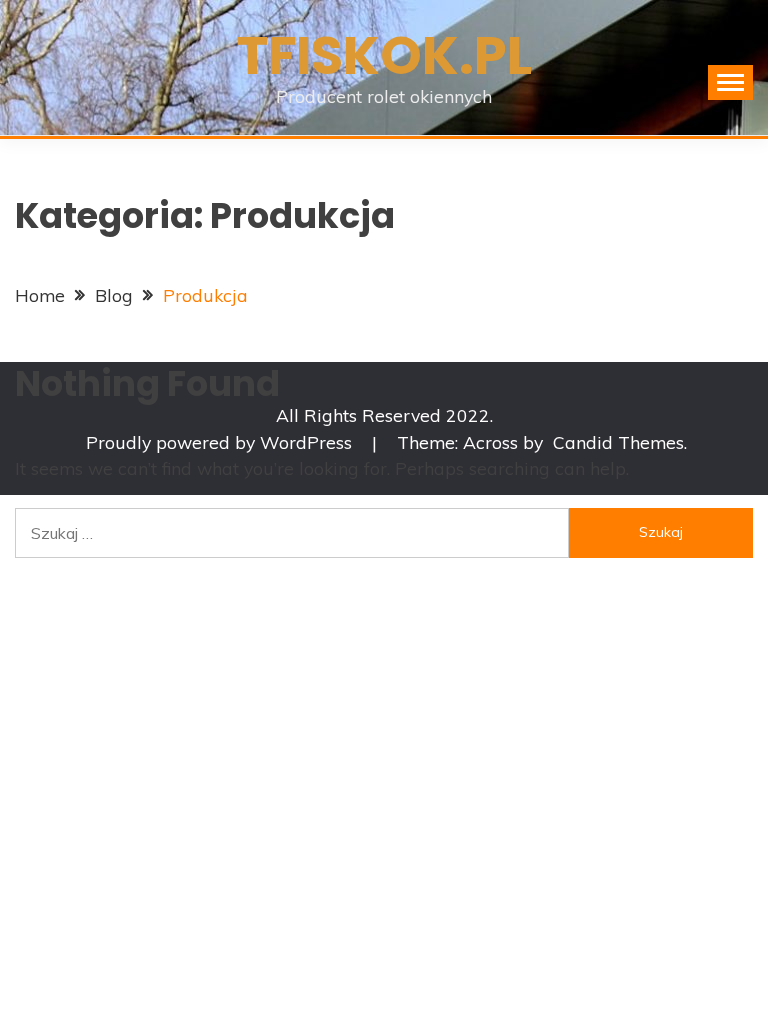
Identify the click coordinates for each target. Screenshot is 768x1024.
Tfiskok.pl (384, 55)
